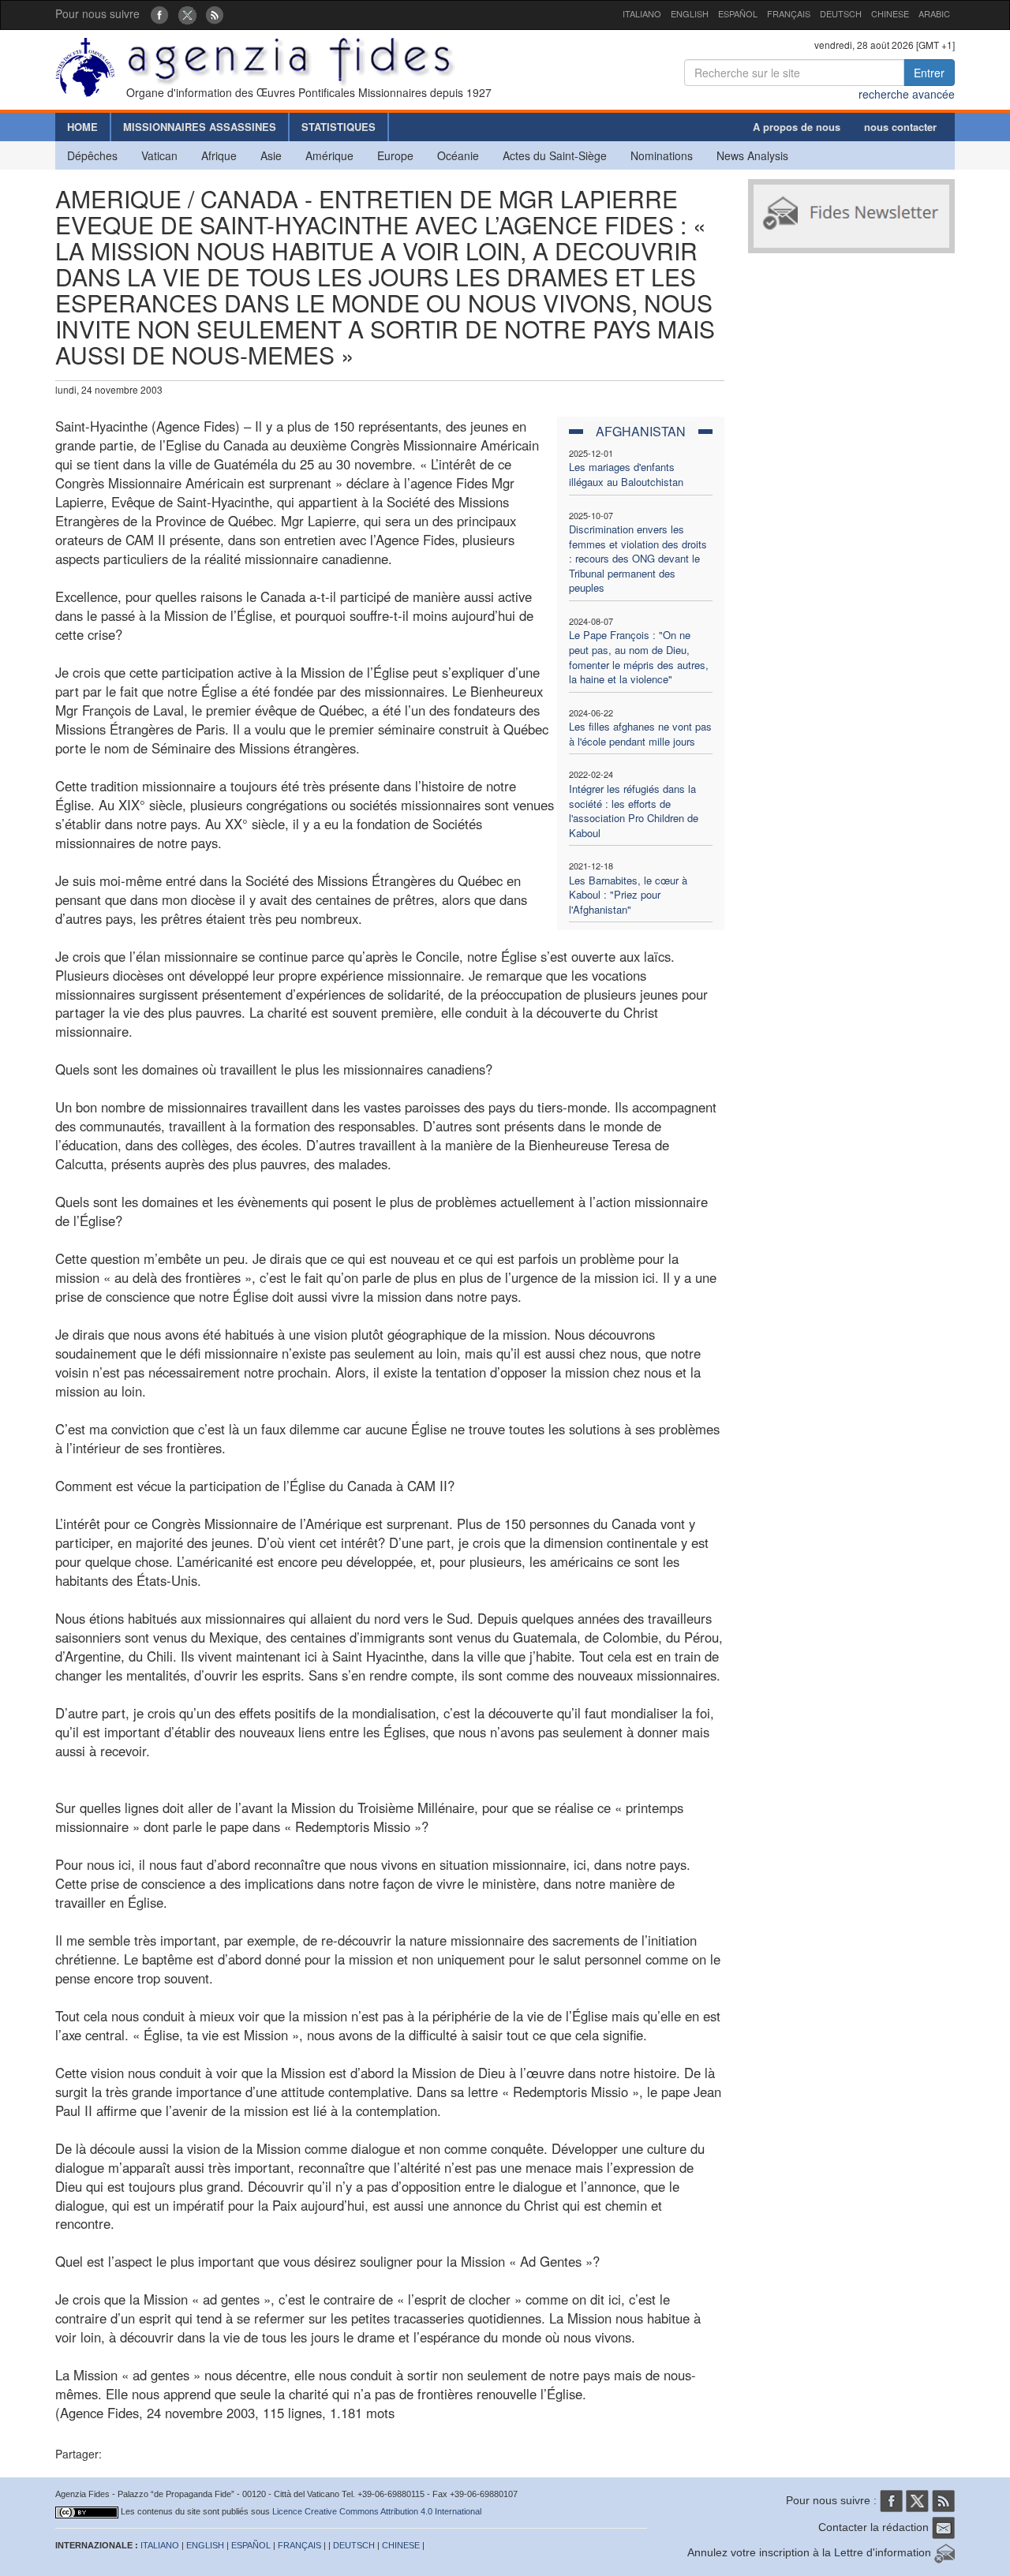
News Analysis (752, 155)
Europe (395, 155)
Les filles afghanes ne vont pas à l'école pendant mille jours (640, 734)
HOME (82, 127)
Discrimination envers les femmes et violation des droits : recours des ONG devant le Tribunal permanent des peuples (638, 558)
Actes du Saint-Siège (555, 155)
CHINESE (890, 13)
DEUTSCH (841, 13)
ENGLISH (690, 13)
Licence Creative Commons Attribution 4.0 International (377, 2511)
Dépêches (92, 155)
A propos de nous (797, 127)
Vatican (159, 155)
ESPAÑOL (738, 13)
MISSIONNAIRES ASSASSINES (200, 127)
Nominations (662, 155)
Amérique (329, 155)
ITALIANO (642, 13)
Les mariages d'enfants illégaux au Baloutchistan (626, 474)
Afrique (219, 155)
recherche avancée (907, 94)
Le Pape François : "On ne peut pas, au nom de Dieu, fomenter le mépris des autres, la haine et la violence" (639, 657)
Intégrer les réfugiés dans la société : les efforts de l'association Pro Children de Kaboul (634, 811)
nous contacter (900, 127)
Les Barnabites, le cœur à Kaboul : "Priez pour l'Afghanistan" (628, 895)
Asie (271, 155)
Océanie (458, 155)
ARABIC (934, 13)
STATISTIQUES (339, 127)
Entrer (929, 73)
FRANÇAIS (789, 13)
